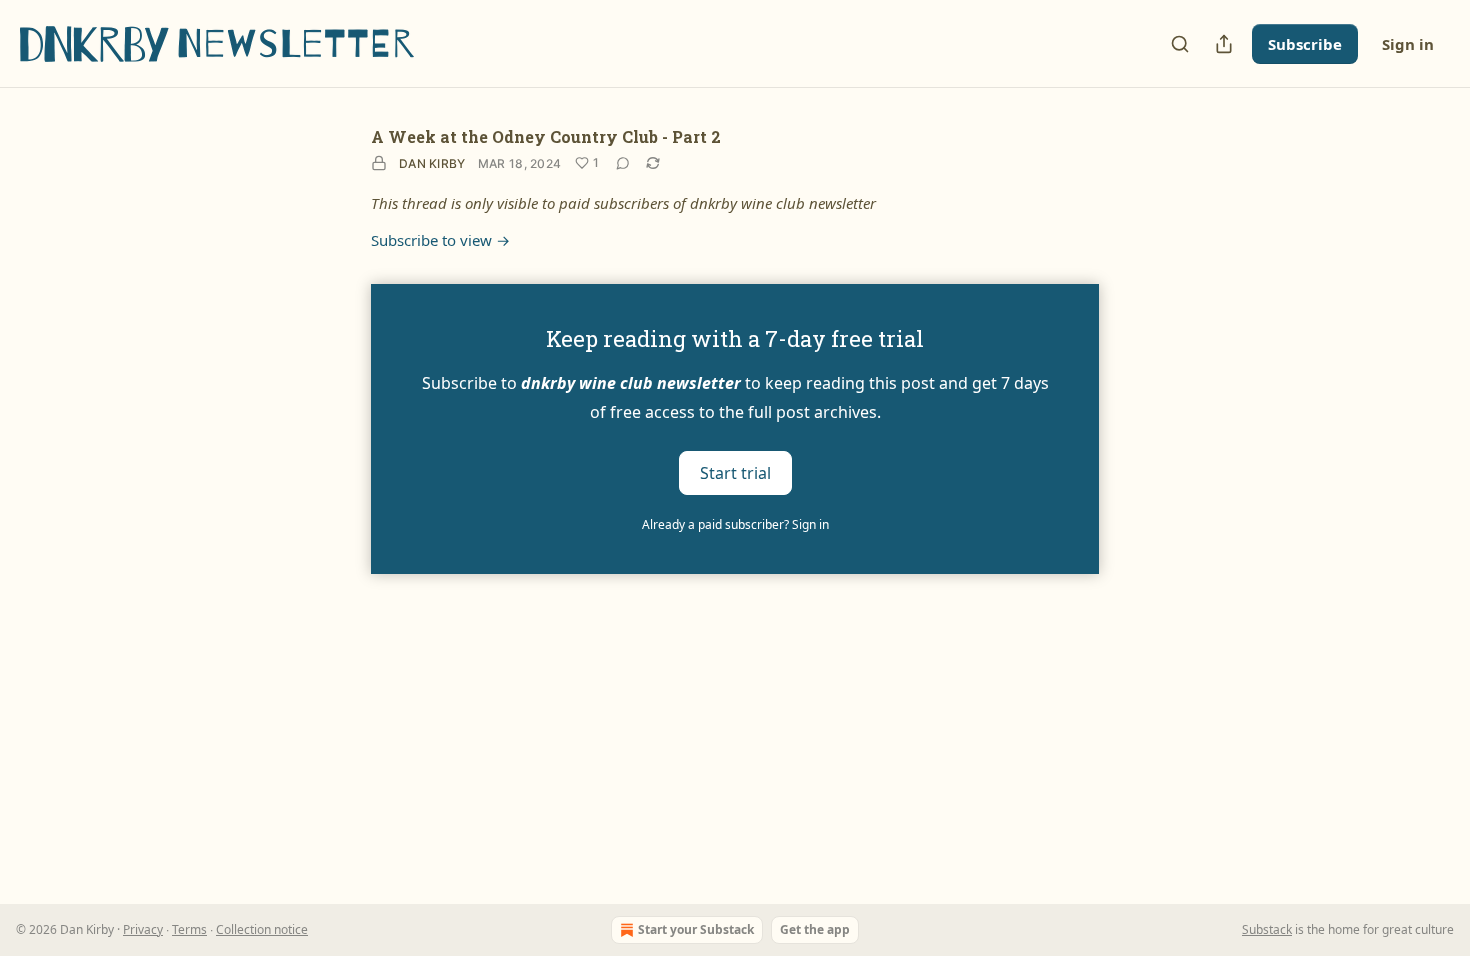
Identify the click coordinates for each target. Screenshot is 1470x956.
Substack (1267, 929)
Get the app (815, 929)
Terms (189, 929)
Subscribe (1305, 44)
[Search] (1180, 44)
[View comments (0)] (623, 163)
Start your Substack (696, 929)
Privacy (143, 929)
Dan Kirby (432, 163)
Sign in (1408, 44)
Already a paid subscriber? (735, 524)
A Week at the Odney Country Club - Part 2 (546, 136)
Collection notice (262, 929)
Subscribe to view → (440, 240)
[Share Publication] (1224, 44)
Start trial (735, 472)
